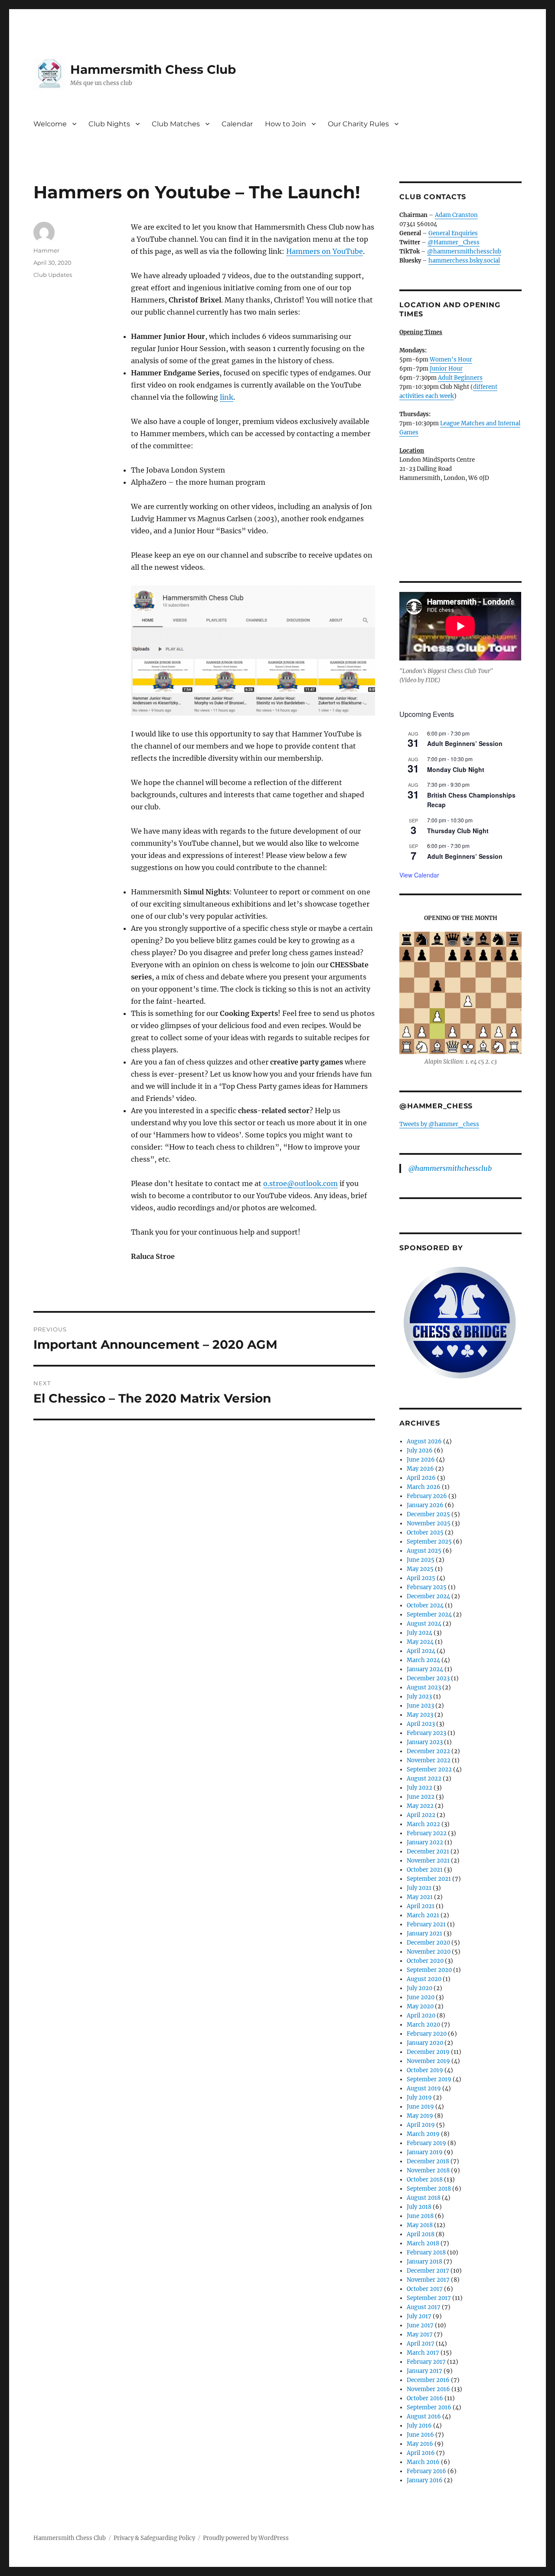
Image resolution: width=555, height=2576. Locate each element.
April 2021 (421, 1906)
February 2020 (427, 2034)
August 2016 (424, 2417)
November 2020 (429, 1952)
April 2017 (421, 2344)
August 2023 (424, 1687)
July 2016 (419, 2426)
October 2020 (425, 1961)
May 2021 (420, 1897)
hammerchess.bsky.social (464, 261)
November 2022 (429, 1760)
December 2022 (428, 1751)
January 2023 (425, 1742)
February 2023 (426, 1733)
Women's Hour (451, 360)
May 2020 (420, 2006)
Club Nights (109, 124)
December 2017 (428, 2271)
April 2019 (421, 2125)
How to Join (286, 124)
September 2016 (429, 2407)
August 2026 (424, 1441)
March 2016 (423, 2462)
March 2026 (424, 1487)
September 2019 (429, 2079)
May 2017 (420, 2334)
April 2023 (421, 1724)
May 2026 (420, 1469)
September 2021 (429, 1879)
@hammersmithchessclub (464, 251)
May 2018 (420, 2225)
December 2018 (428, 2161)
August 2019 (424, 2088)
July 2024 (420, 1633)
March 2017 (423, 2353)
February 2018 (426, 2252)
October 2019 (425, 2070)
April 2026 (421, 1478)
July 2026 (420, 1451)
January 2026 (425, 1505)
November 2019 (428, 2061)
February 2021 (426, 1924)
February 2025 (427, 1587)
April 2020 (421, 2016)
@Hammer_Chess (454, 242)
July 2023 (419, 1697)
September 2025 (429, 1542)
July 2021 (419, 1888)
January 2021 (424, 1934)
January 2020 (425, 2043)
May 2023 (420, 1715)
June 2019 (420, 2107)
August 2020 (424, 1979)
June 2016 (420, 2435)
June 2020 (421, 1997)
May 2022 (420, 1806)
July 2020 (420, 1988)
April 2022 (421, 1815)
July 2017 (419, 2316)
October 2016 (425, 2398)
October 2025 (425, 1533)
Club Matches (176, 124)
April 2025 (421, 1578)
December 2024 (428, 1596)
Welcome (50, 124)
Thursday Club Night (458, 831)
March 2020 (423, 2025)
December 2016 (428, 2380)
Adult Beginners (460, 378)
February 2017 (426, 2362)
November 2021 (428, 1861)
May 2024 (420, 1642)
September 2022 (429, 1769)
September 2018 (429, 2189)
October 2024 (425, 1605)
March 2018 (423, 2243)
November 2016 (428, 2389)
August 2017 (424, 2307)
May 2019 (420, 2116)
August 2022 (424, 1779)
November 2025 (429, 1523)
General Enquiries (453, 233)
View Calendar (419, 875)
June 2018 (420, 2216)
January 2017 (424, 2371)
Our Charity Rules (358, 124)
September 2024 (429, 1615)
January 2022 (425, 1842)
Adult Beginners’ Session (465, 743)
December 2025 (428, 1514)
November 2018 (428, 2170)
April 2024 (421, 1651)
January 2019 (425, 2152)
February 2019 (426, 2143)
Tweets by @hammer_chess (439, 1124)
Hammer (46, 250)
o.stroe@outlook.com (300, 1183)
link (227, 397)
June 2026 (421, 1460)
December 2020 (428, 1943)
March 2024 (423, 1660)
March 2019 (423, 2134)
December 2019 (428, 2052)
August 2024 (424, 1624)
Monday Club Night (456, 769)
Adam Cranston (456, 215)
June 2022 (421, 1797)
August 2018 (424, 2198)
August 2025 (424, 1551)
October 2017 (425, 2289)
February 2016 (426, 2471)
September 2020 (429, 1970)
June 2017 (420, 2325)
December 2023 (428, 1678)
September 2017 (429, 2298)
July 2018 (419, 2207)
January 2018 (424, 2262)
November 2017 (428, 2280)
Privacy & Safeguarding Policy (154, 2538)
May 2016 (420, 2444)
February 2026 (427, 1496)
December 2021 (428, 1851)
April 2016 (421, 2453)
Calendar (237, 124)
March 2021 (423, 1915)
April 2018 (421, 2234)
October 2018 (425, 2180)
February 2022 (427, 1833)
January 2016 (425, 2480)
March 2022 (423, 1824)
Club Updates (53, 275)
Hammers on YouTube (325, 251)
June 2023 (420, 1706)
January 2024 (425, 1669)
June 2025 (421, 1560)
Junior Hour (446, 369)
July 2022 (420, 1788)
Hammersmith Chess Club (153, 69)
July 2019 (419, 2098)
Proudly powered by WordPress (246, 2538)
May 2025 (420, 1569)
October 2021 (425, 1870)
